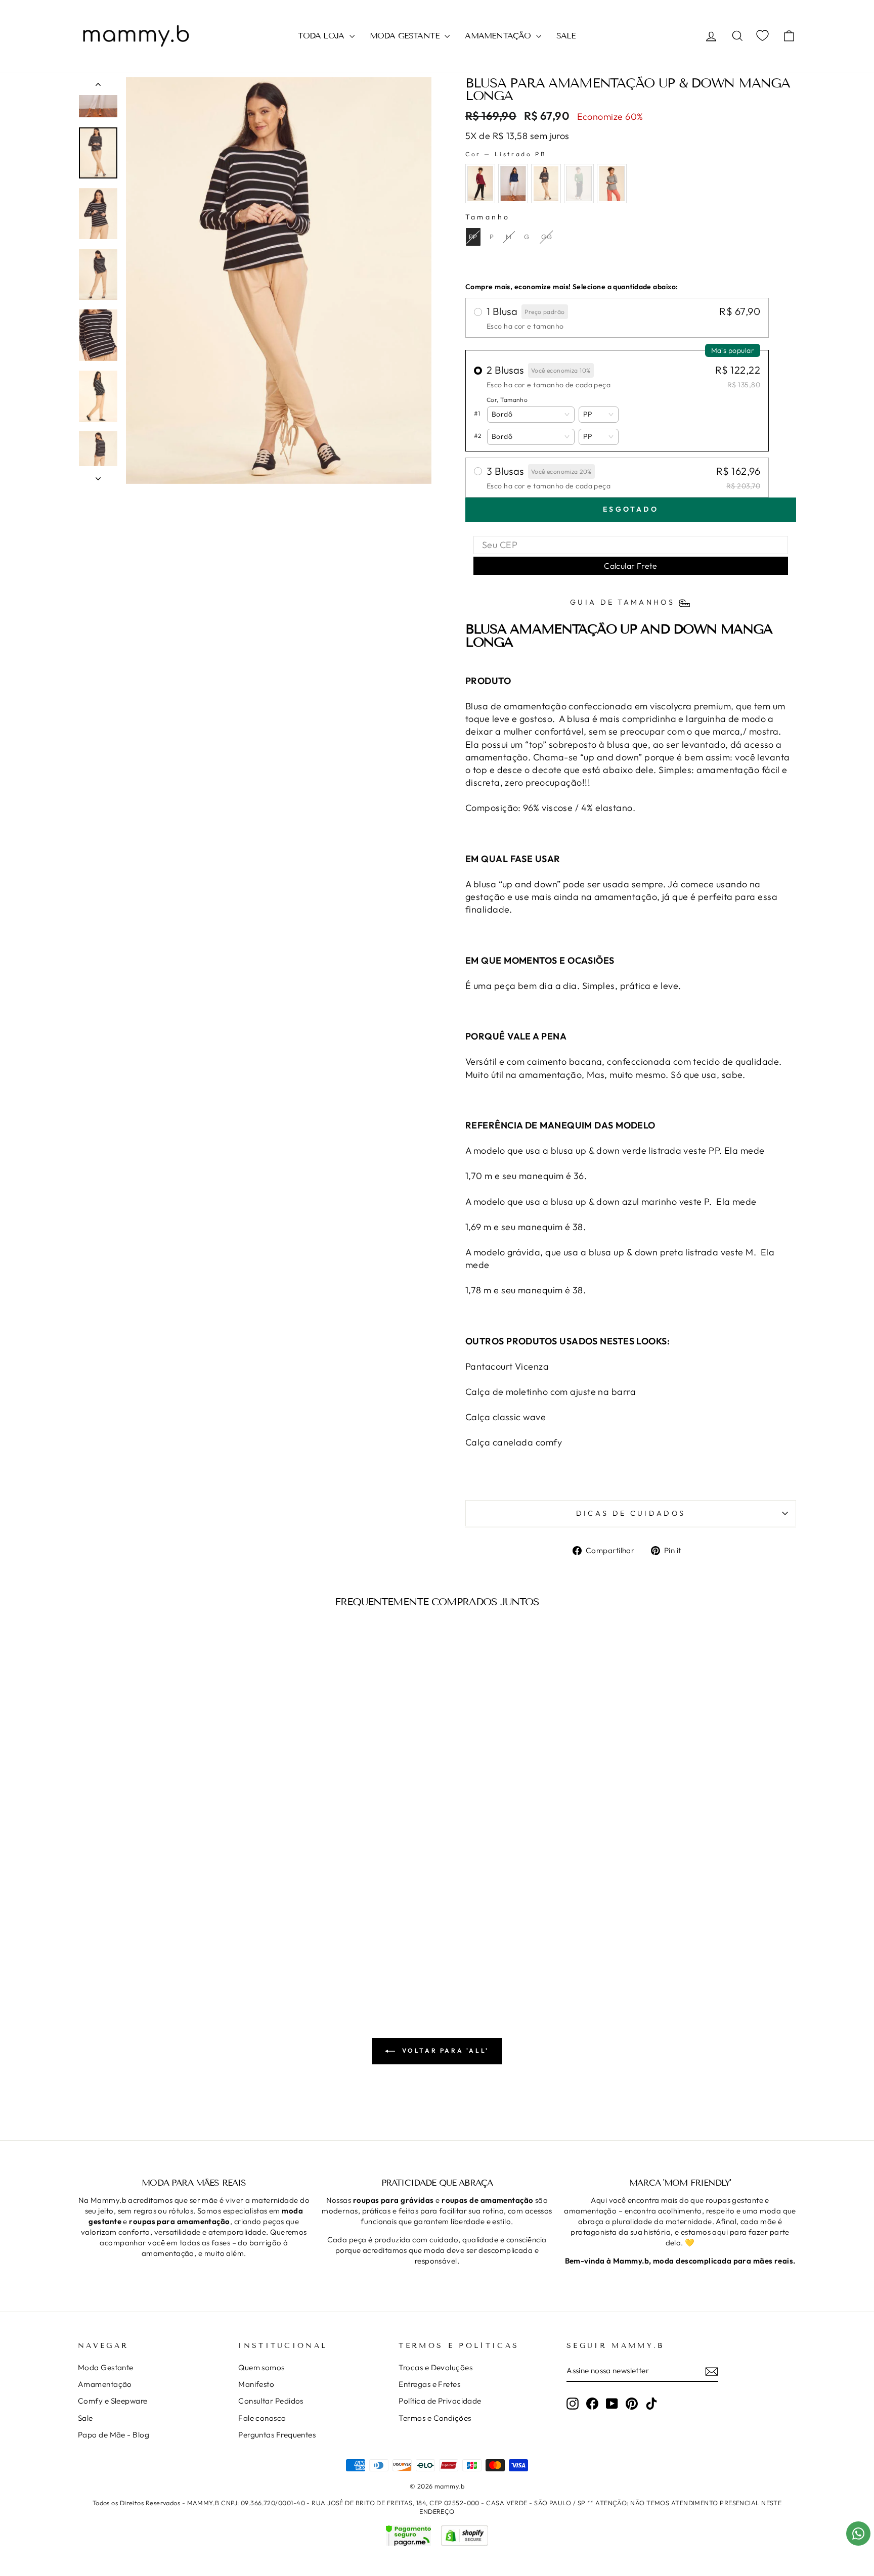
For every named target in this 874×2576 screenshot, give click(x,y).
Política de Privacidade (440, 2401)
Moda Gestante (106, 2367)
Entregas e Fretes (429, 2384)
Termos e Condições (435, 2418)
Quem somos (261, 2367)
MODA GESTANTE (406, 36)
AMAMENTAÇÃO (499, 36)
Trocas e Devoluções (435, 2367)
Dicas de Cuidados (631, 1513)
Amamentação (105, 2384)
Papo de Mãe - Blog (114, 2435)
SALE (566, 36)
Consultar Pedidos (271, 2401)
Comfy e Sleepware (113, 2401)
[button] (531, 415)
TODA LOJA (322, 36)
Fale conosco (262, 2418)
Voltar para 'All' (444, 2050)
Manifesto (256, 2384)
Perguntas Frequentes (277, 2435)
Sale (85, 2418)
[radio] (480, 184)
